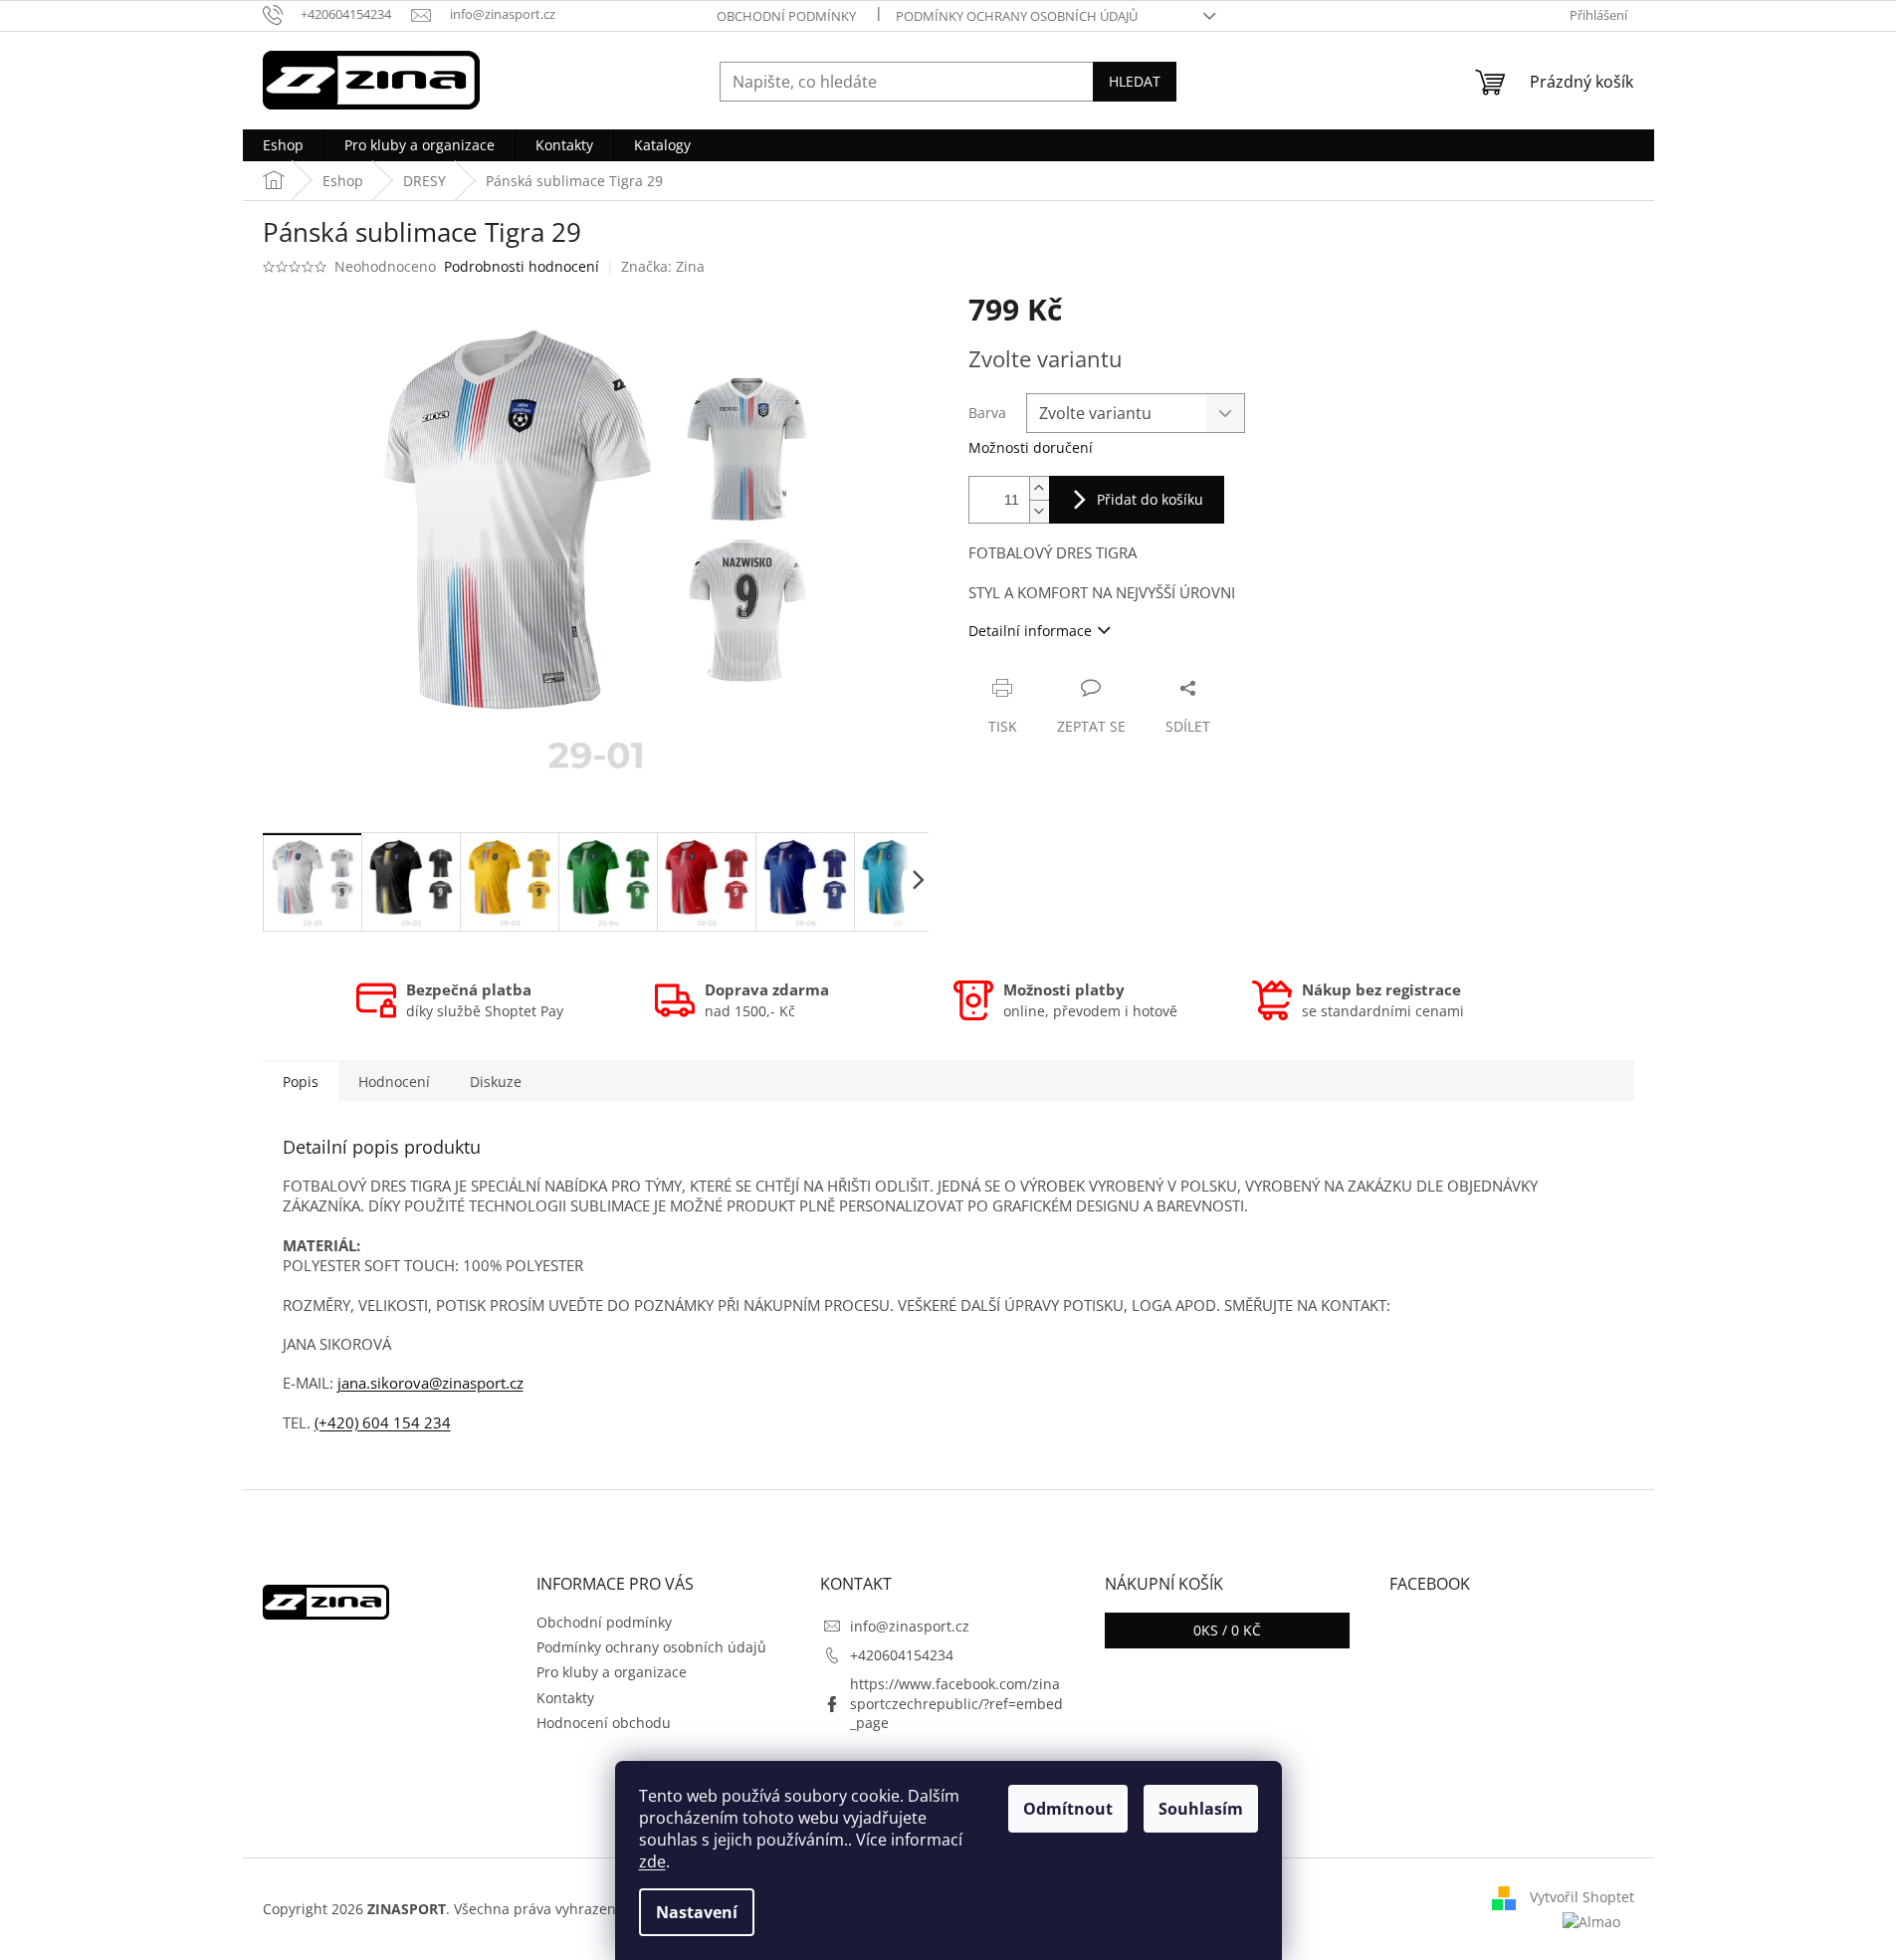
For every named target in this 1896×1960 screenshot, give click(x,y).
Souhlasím (1201, 1809)
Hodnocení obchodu (604, 1723)
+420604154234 (902, 1655)
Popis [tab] (301, 1082)
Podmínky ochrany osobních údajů (1017, 16)
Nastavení (697, 1912)
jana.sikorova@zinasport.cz (430, 1383)
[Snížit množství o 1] (1039, 511)
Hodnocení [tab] (394, 1082)
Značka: (663, 266)
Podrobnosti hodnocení (522, 266)
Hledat (1135, 81)
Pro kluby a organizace (612, 1672)
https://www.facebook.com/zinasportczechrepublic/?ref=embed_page (956, 1703)
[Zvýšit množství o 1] (1039, 488)
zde (652, 1861)
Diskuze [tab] (496, 1082)
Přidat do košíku (1150, 499)
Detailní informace (1030, 631)
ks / (1227, 1630)
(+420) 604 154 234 (383, 1422)
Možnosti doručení (1031, 447)
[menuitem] (283, 145)
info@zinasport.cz (910, 1626)
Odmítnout (1068, 1809)
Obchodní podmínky (786, 16)
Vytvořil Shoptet (1582, 1897)
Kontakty (565, 1698)
